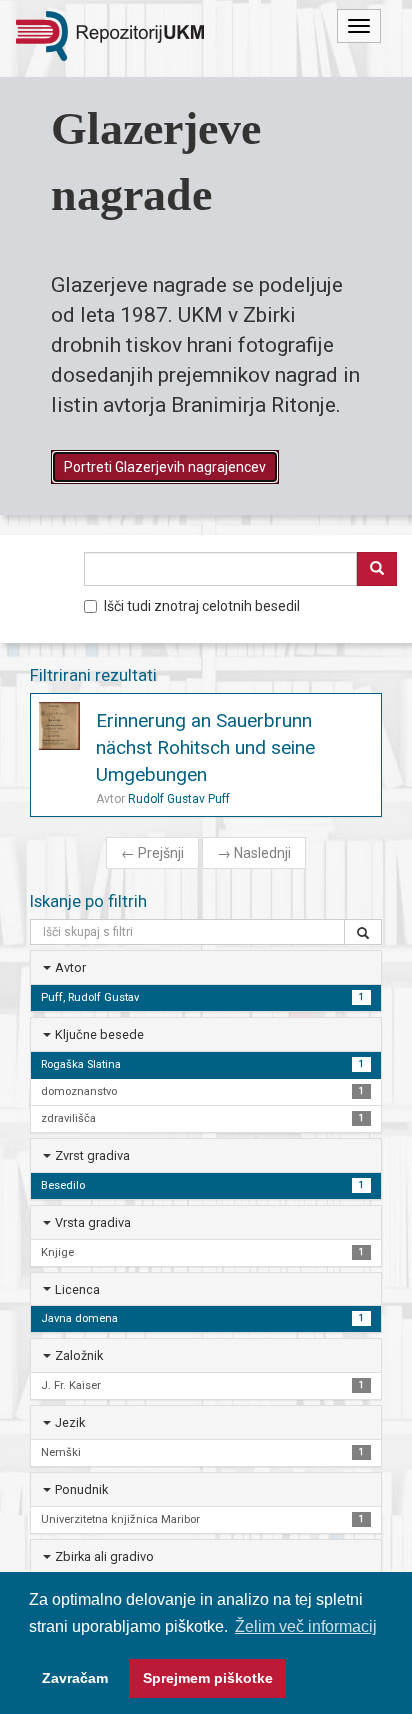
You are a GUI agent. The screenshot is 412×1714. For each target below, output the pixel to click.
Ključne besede (99, 1034)
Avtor (70, 967)
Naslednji (254, 853)
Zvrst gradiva (92, 1155)
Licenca (77, 1289)
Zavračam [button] (75, 1678)
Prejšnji (152, 853)
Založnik (79, 1355)
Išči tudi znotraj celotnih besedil (202, 606)
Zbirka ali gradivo (104, 1556)
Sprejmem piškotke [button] (208, 1678)
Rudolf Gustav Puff (179, 799)
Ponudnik (81, 1489)
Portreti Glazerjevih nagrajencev (165, 467)
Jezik (70, 1422)
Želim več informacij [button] (306, 1626)
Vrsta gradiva (93, 1222)
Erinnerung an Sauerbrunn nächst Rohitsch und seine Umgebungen (205, 747)
